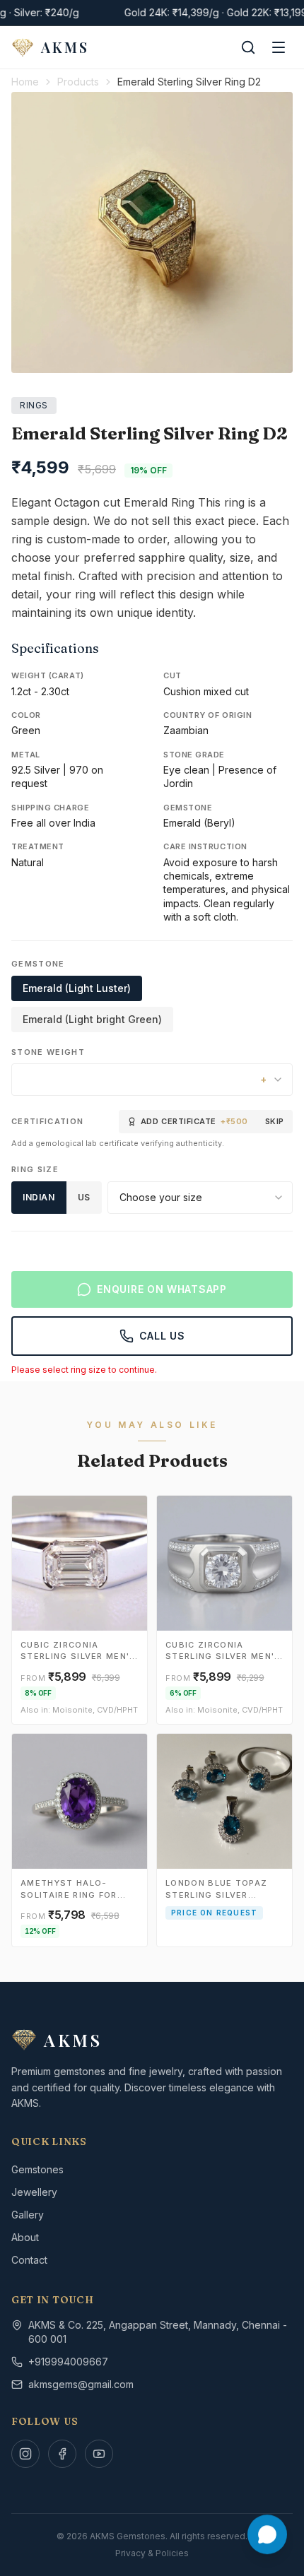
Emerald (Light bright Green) (92, 1019)
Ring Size (35, 1169)
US (84, 1197)
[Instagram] (25, 2454)
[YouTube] (99, 2454)
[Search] (248, 47)
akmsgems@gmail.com (81, 2384)
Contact (29, 2260)
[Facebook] (62, 2454)
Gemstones (37, 2169)
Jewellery (34, 2192)
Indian (39, 1197)
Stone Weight (48, 1052)
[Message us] (267, 2534)
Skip (275, 1121)
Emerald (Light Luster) (77, 988)
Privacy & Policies (152, 2553)
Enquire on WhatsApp (162, 1289)
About (25, 2237)
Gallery (28, 2215)
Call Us (162, 1336)
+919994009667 (68, 2362)
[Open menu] (279, 47)
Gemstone (38, 964)
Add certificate (194, 1121)
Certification (47, 1121)
